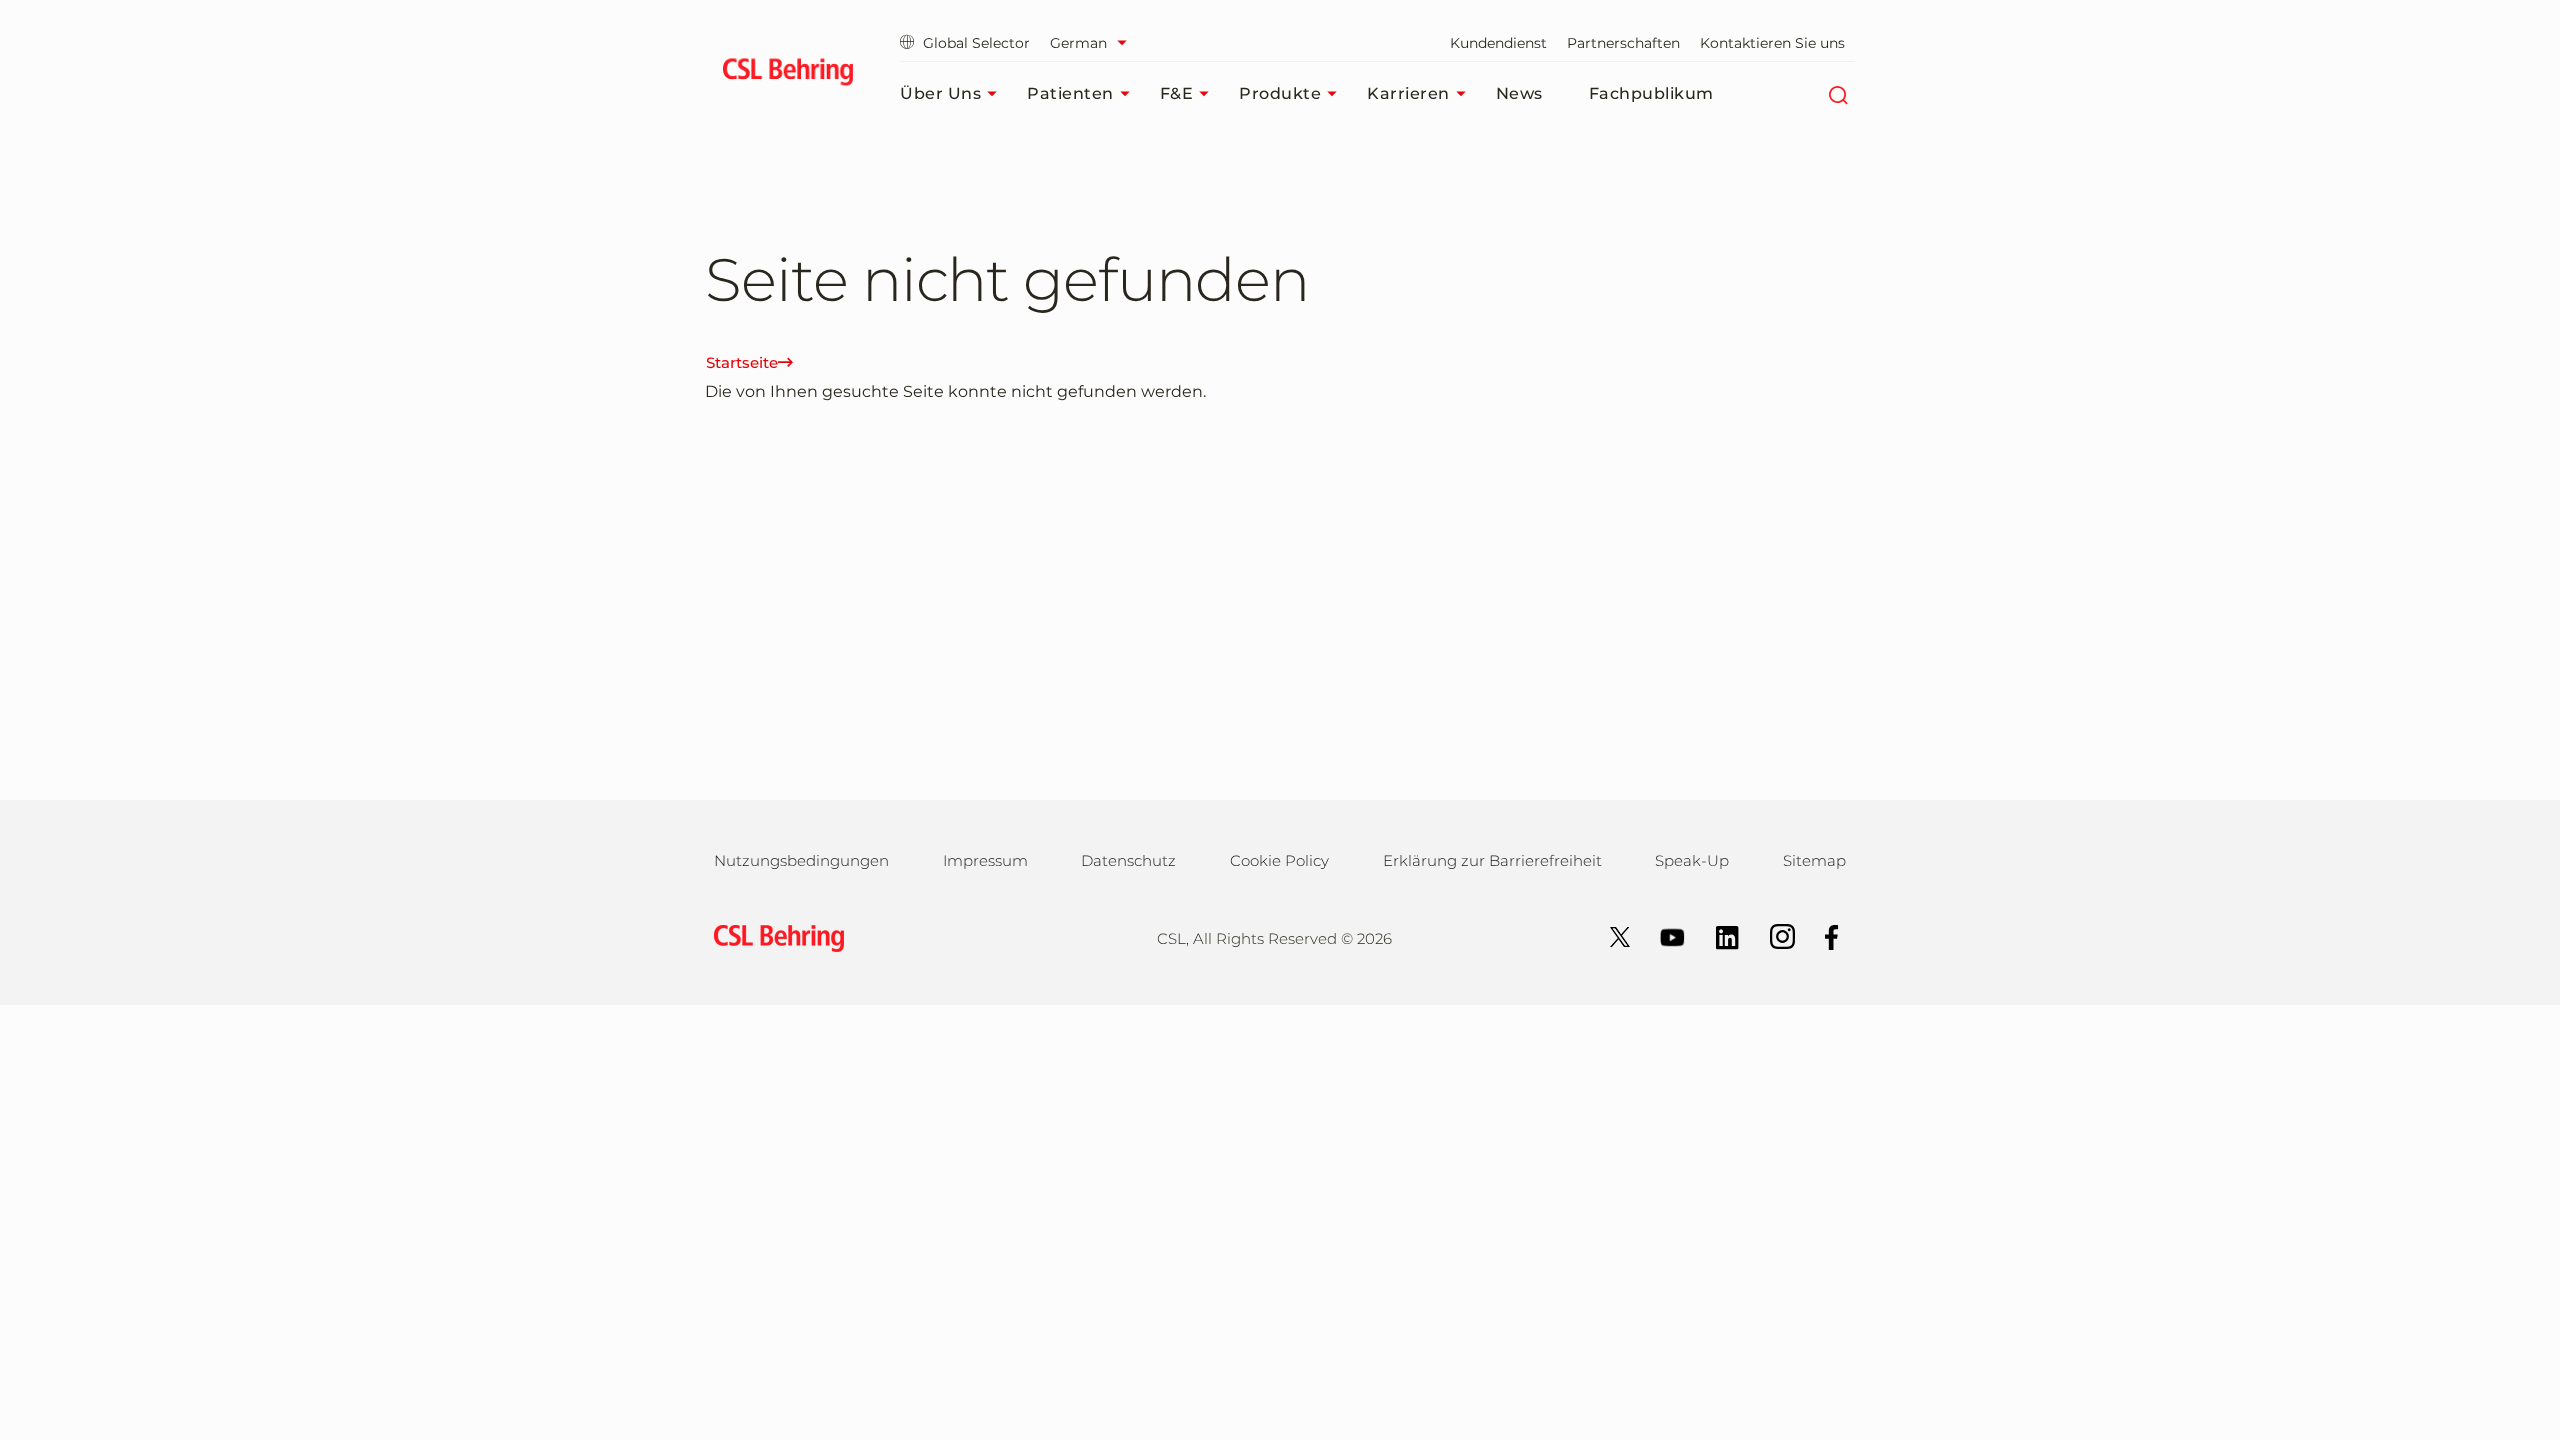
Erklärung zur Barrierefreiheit (1492, 860)
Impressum (985, 860)
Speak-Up (1692, 860)
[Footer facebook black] (1822, 935)
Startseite (742, 362)
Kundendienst (1498, 43)
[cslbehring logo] (787, 75)
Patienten (1070, 93)
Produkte (1280, 93)
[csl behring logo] (774, 936)
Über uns (940, 93)
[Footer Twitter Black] (1610, 935)
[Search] (1837, 94)
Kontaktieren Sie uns (1772, 43)
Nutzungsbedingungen (801, 860)
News (1519, 93)
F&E (1177, 93)
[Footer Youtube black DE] (1662, 935)
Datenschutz (1128, 860)
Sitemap (1814, 860)
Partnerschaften (1623, 43)
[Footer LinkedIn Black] (1717, 935)
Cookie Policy (1279, 860)
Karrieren (1408, 93)
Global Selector (976, 43)
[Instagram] (1772, 935)
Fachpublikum (1651, 93)
